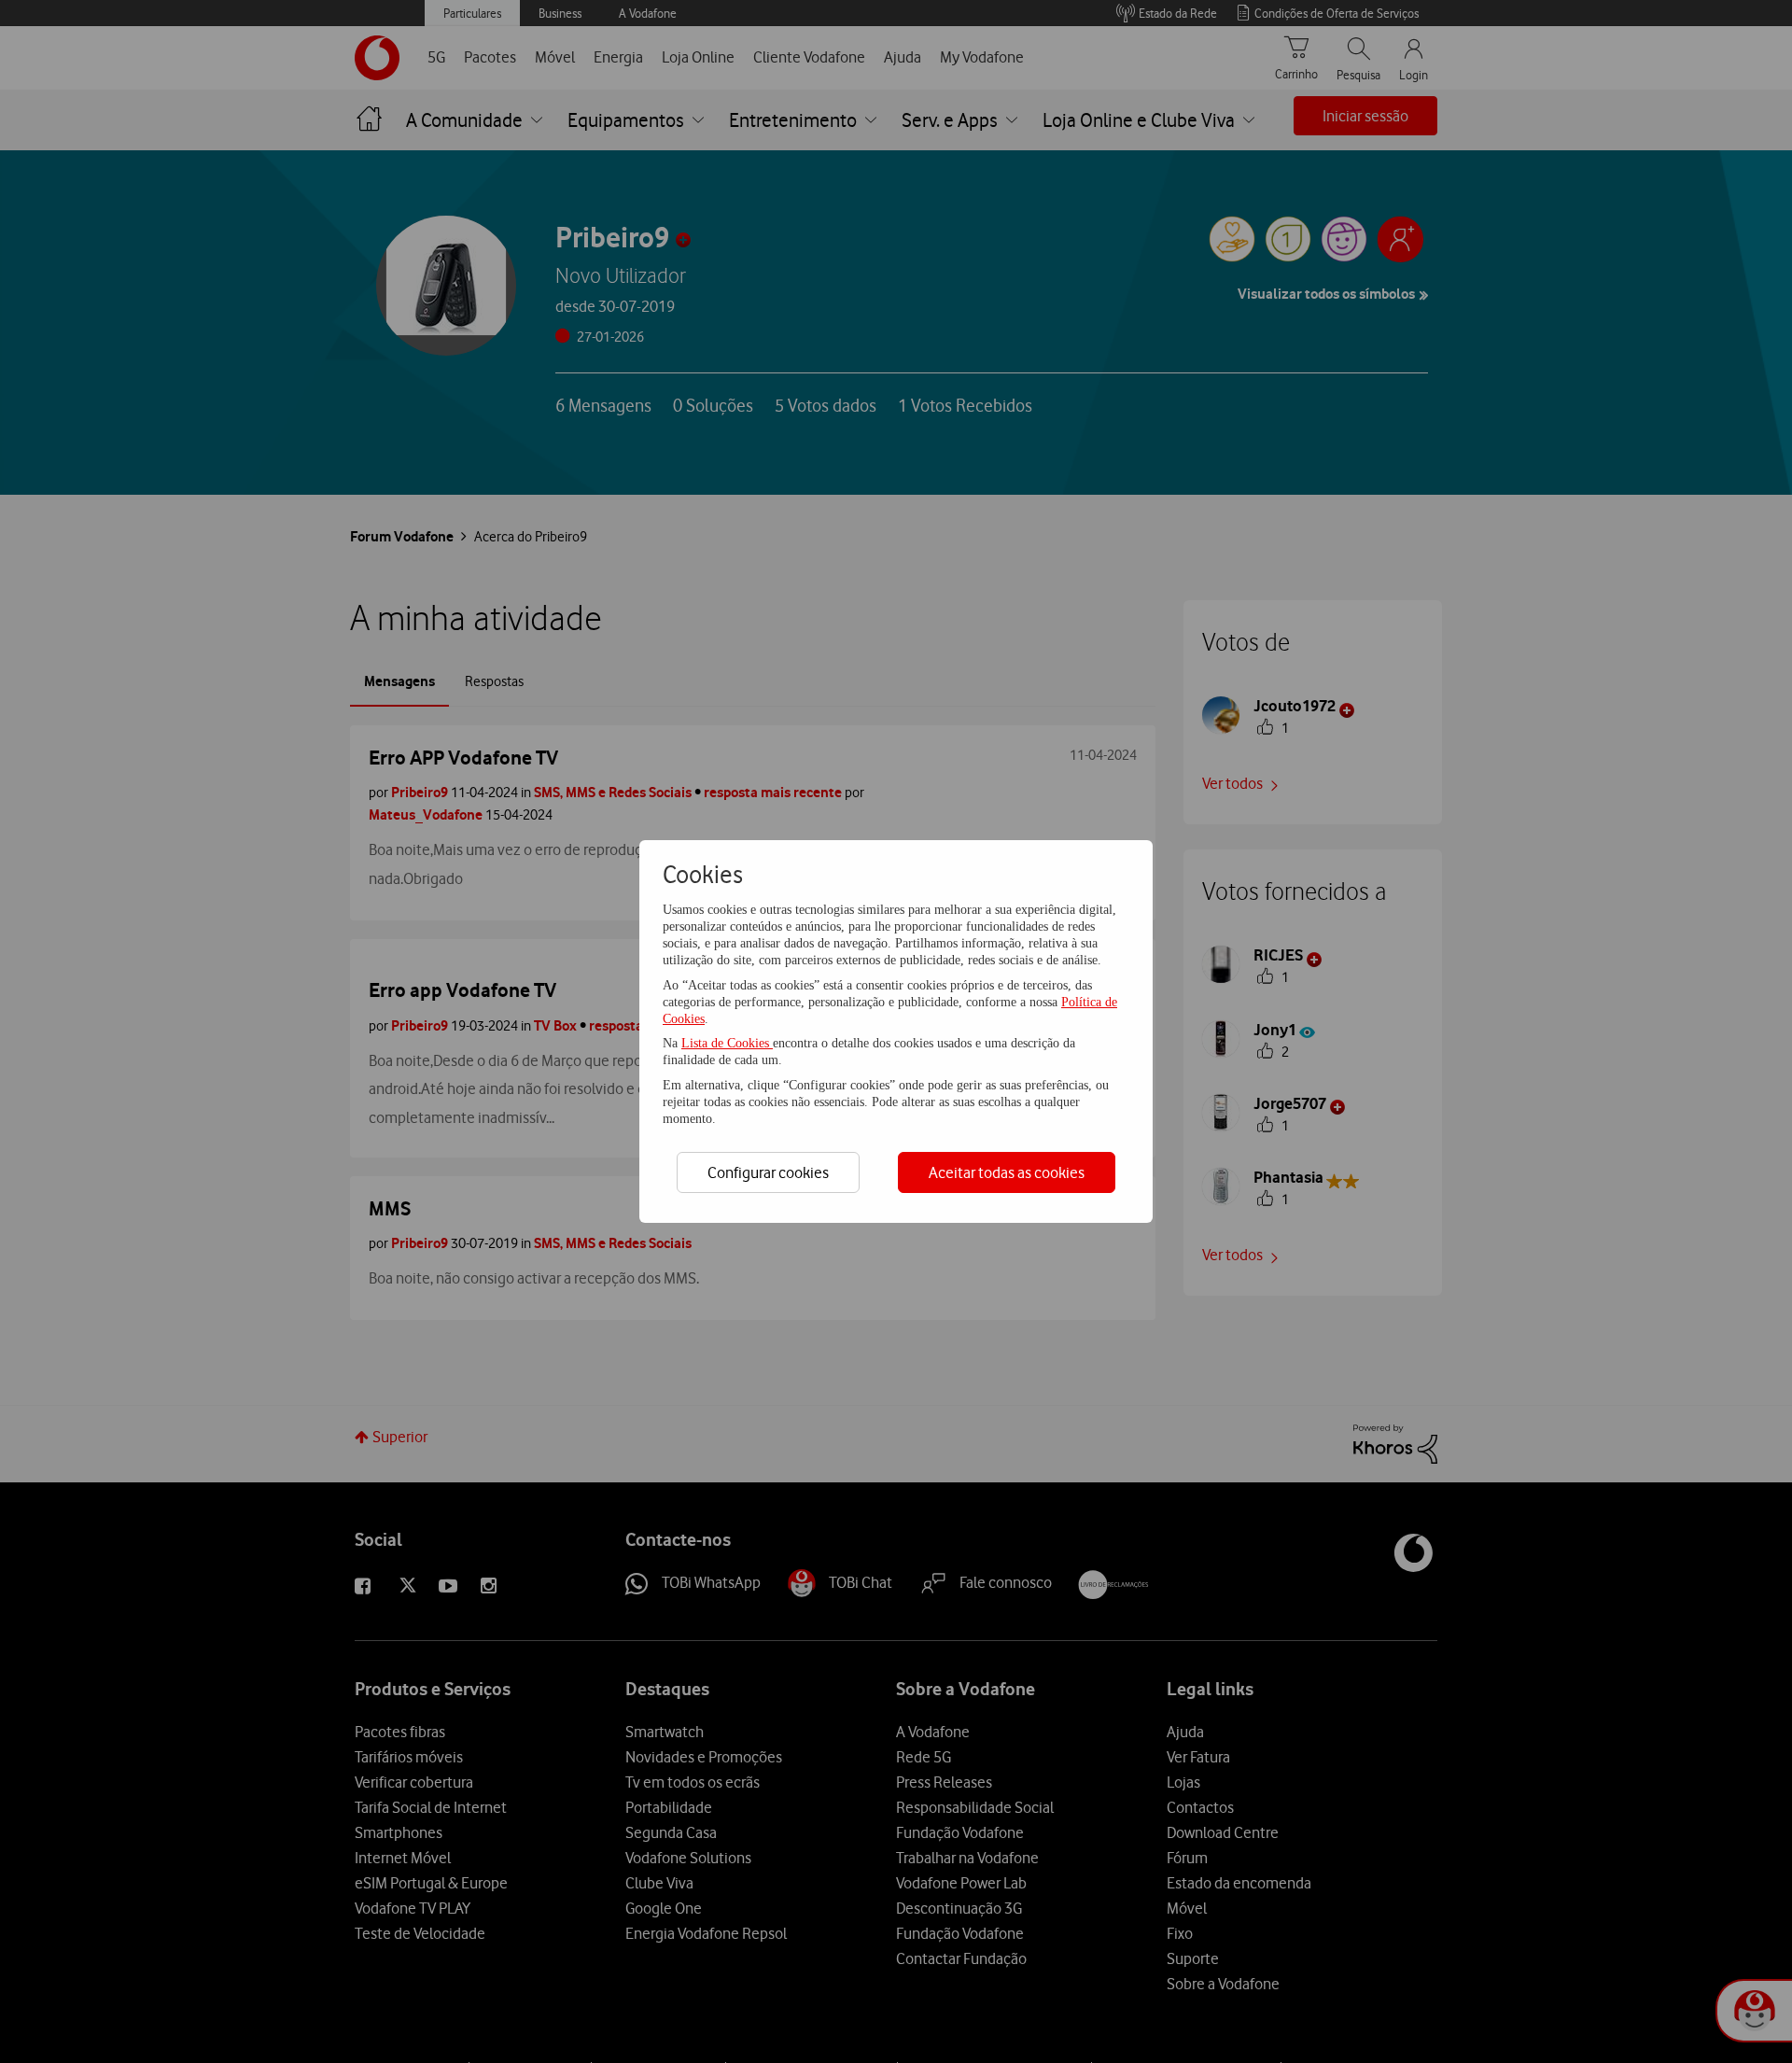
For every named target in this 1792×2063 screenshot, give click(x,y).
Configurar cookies (768, 1172)
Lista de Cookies (727, 1043)
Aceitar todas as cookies (1007, 1172)
